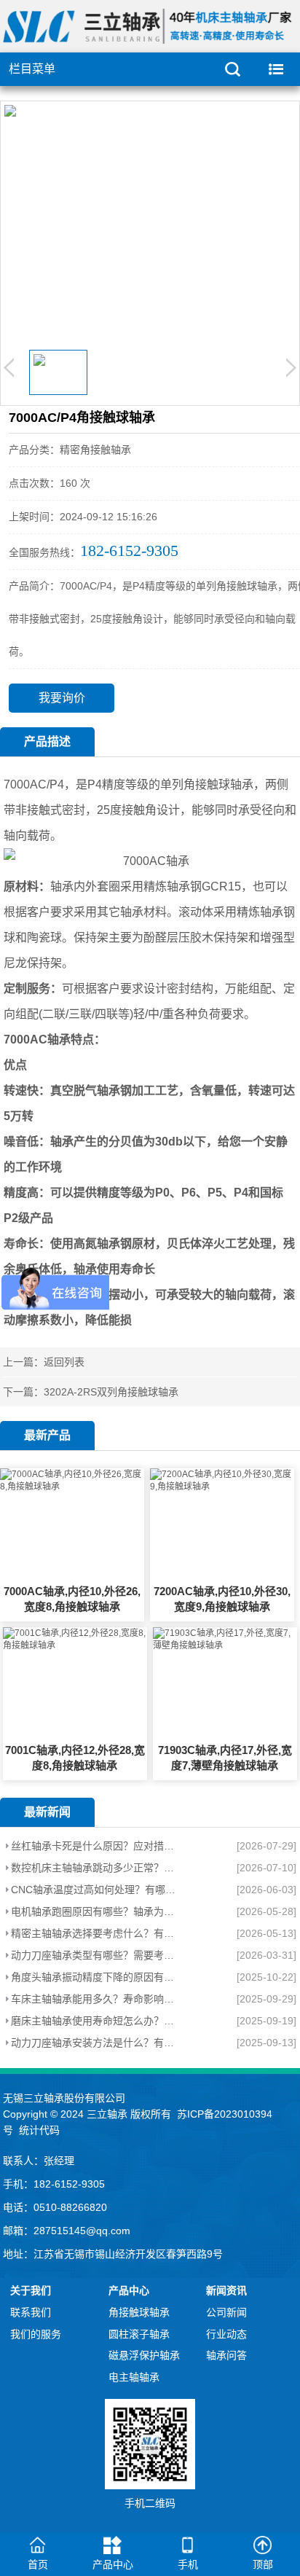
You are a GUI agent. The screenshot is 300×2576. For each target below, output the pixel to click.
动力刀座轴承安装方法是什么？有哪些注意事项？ (96, 2043)
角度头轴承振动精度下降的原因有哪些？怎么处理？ (96, 1977)
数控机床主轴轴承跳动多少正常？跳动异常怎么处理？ (96, 1868)
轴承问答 (226, 2355)
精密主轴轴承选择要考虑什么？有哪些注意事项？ (96, 1933)
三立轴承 (107, 2114)
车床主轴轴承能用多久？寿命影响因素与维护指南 (96, 1999)
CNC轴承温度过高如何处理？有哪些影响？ (96, 1890)
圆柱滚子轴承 (139, 2334)
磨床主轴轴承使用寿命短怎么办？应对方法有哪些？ (96, 2021)
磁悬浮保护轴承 (144, 2355)
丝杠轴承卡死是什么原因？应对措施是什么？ (96, 1846)
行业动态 (226, 2334)
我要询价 (62, 698)
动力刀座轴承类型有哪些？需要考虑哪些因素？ (96, 1955)
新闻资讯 (226, 2290)
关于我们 (31, 2290)
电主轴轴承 (134, 2377)
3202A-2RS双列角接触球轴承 (111, 1392)
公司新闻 (226, 2312)
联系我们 (31, 2312)
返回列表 (64, 1362)
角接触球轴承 (139, 2312)
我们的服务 (36, 2334)
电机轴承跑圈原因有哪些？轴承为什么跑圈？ (96, 1911)
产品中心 (129, 2290)
